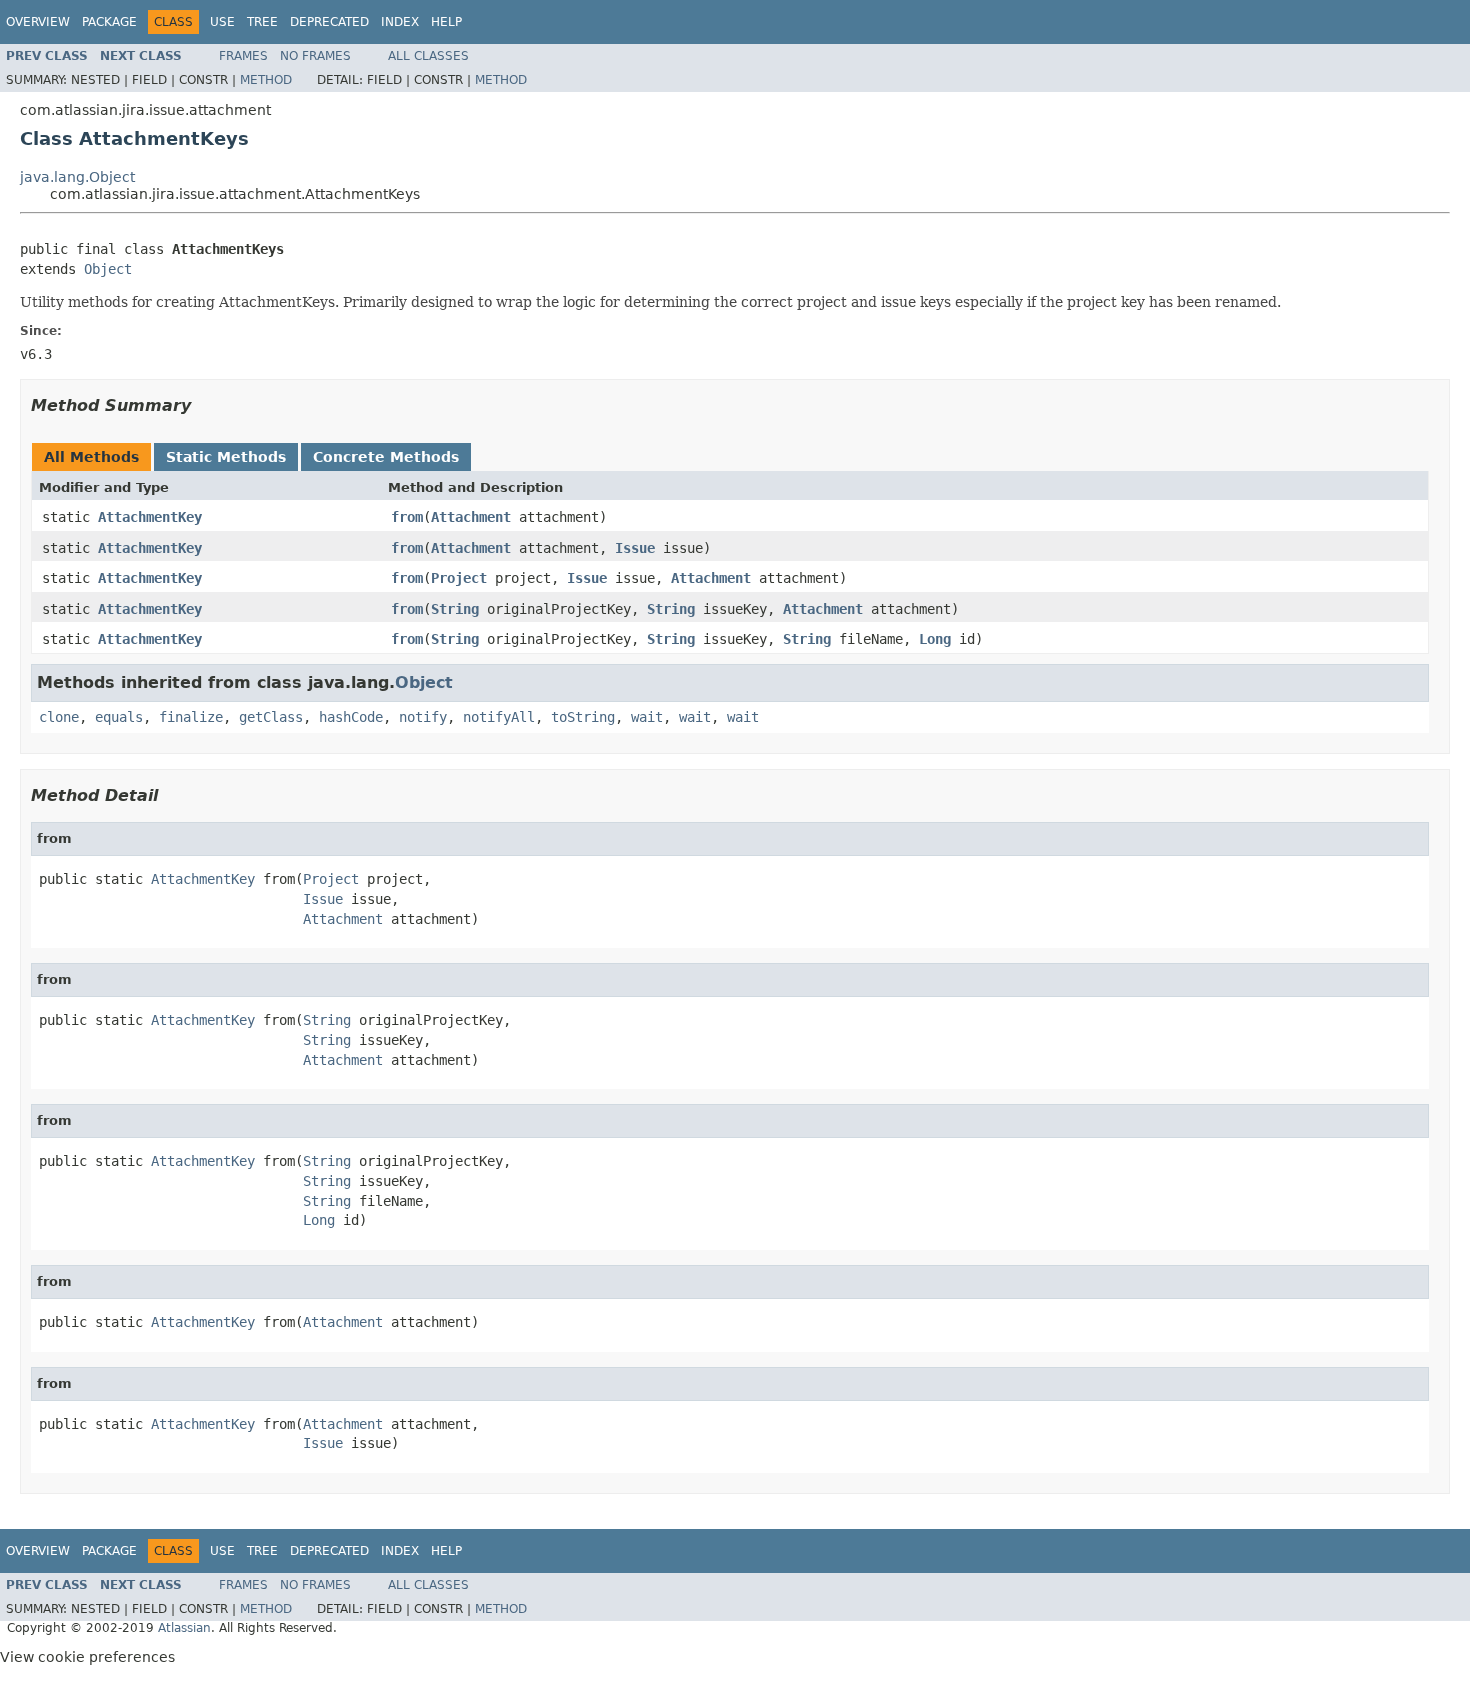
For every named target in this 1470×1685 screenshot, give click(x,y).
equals (119, 717)
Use (222, 22)
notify (423, 717)
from (407, 517)
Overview (38, 22)
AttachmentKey (150, 517)
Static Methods (226, 457)
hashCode (351, 717)
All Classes (428, 56)
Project (459, 578)
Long (935, 639)
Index (400, 22)
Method (266, 80)
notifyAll (499, 717)
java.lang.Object (77, 177)
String (455, 609)
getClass (271, 717)
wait (647, 717)
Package (109, 22)
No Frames (315, 56)
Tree (262, 22)
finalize (191, 717)
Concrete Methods (386, 457)
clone (59, 717)
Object (108, 269)
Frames (243, 56)
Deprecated (329, 22)
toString (583, 717)
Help (446, 22)
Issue (635, 548)
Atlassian (184, 1628)
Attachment (471, 517)
